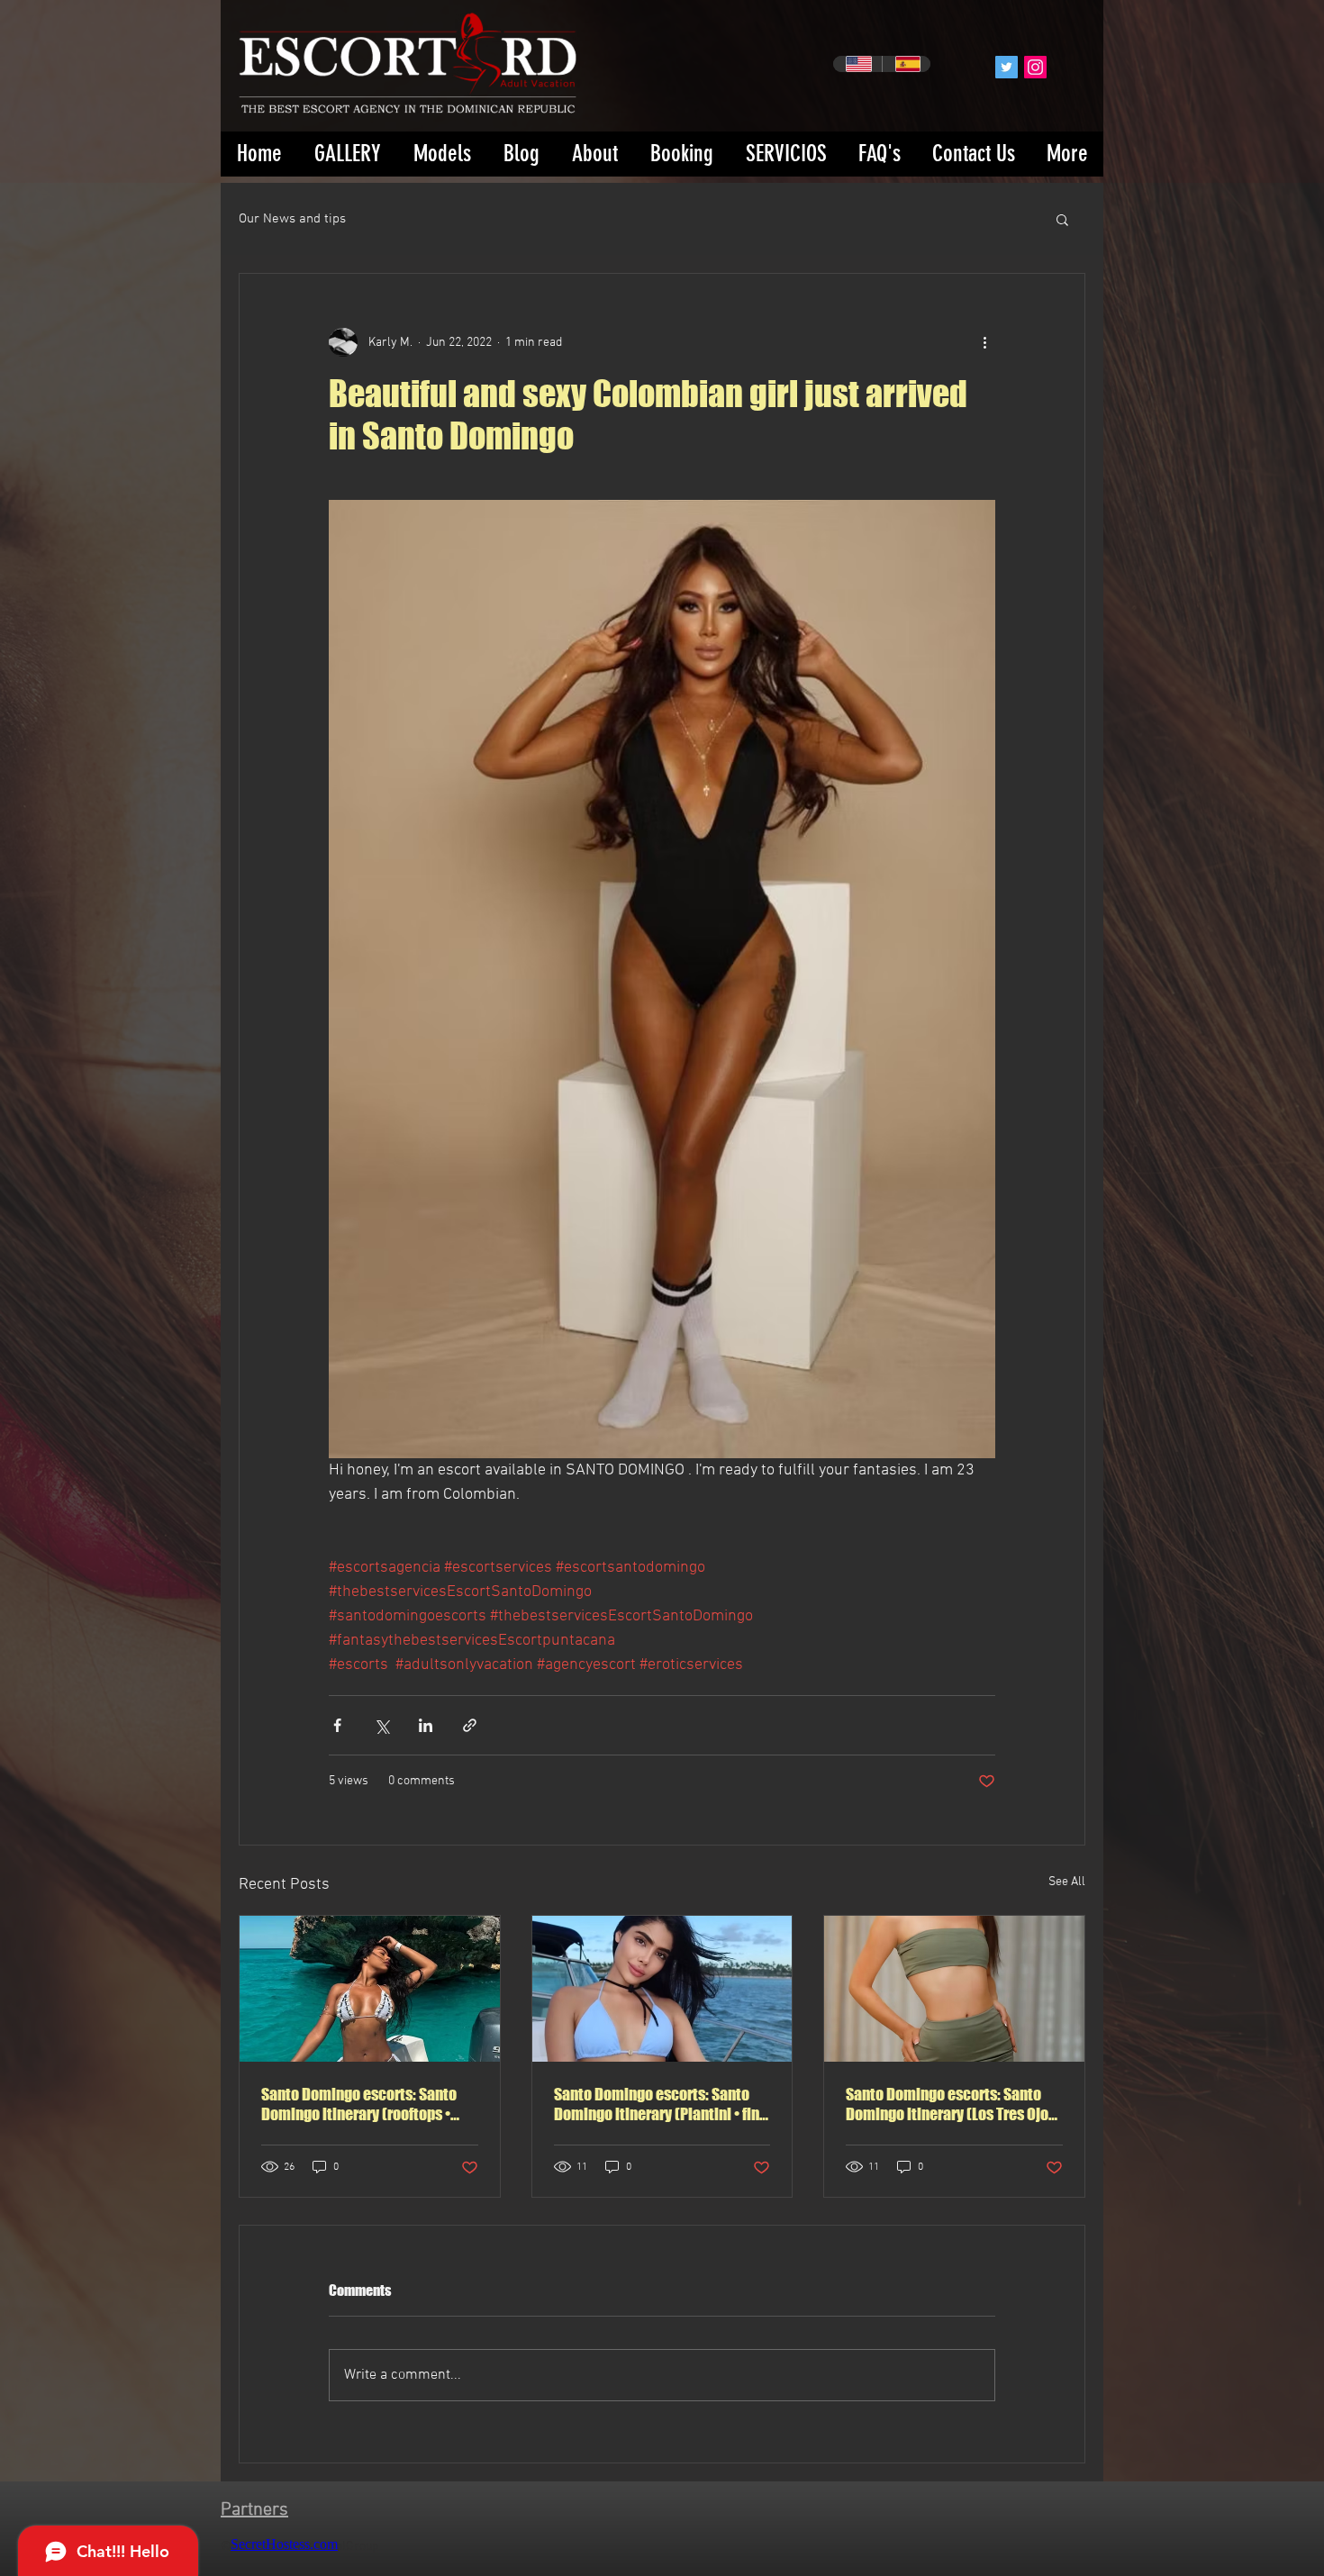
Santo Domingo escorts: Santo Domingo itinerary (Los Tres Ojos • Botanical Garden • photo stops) (953, 2104)
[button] (1062, 219)
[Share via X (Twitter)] (381, 1725)
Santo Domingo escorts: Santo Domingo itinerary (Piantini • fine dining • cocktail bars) (661, 2104)
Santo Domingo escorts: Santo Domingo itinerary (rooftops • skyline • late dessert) (359, 2104)
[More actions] (984, 342)
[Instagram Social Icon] (1035, 67)
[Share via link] (470, 1725)
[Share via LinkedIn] (426, 1725)
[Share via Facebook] (337, 1725)
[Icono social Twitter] (1007, 67)
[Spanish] (907, 64)
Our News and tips (292, 219)
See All (1067, 1882)
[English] (857, 64)
